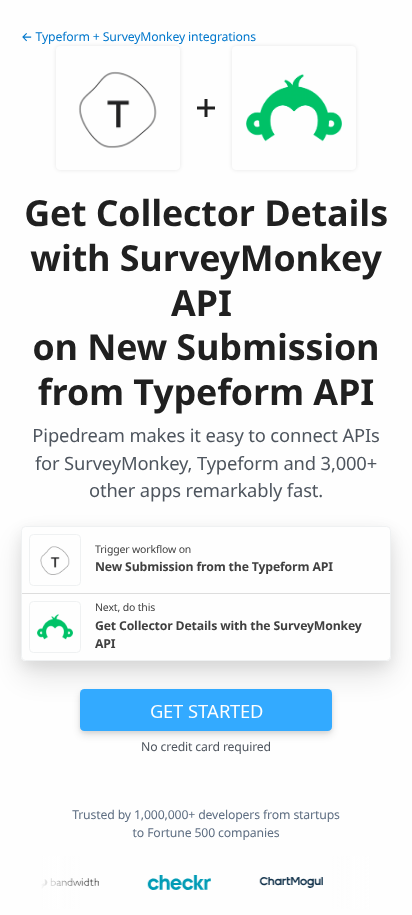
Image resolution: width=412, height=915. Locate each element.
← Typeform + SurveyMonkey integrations (138, 36)
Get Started (206, 710)
